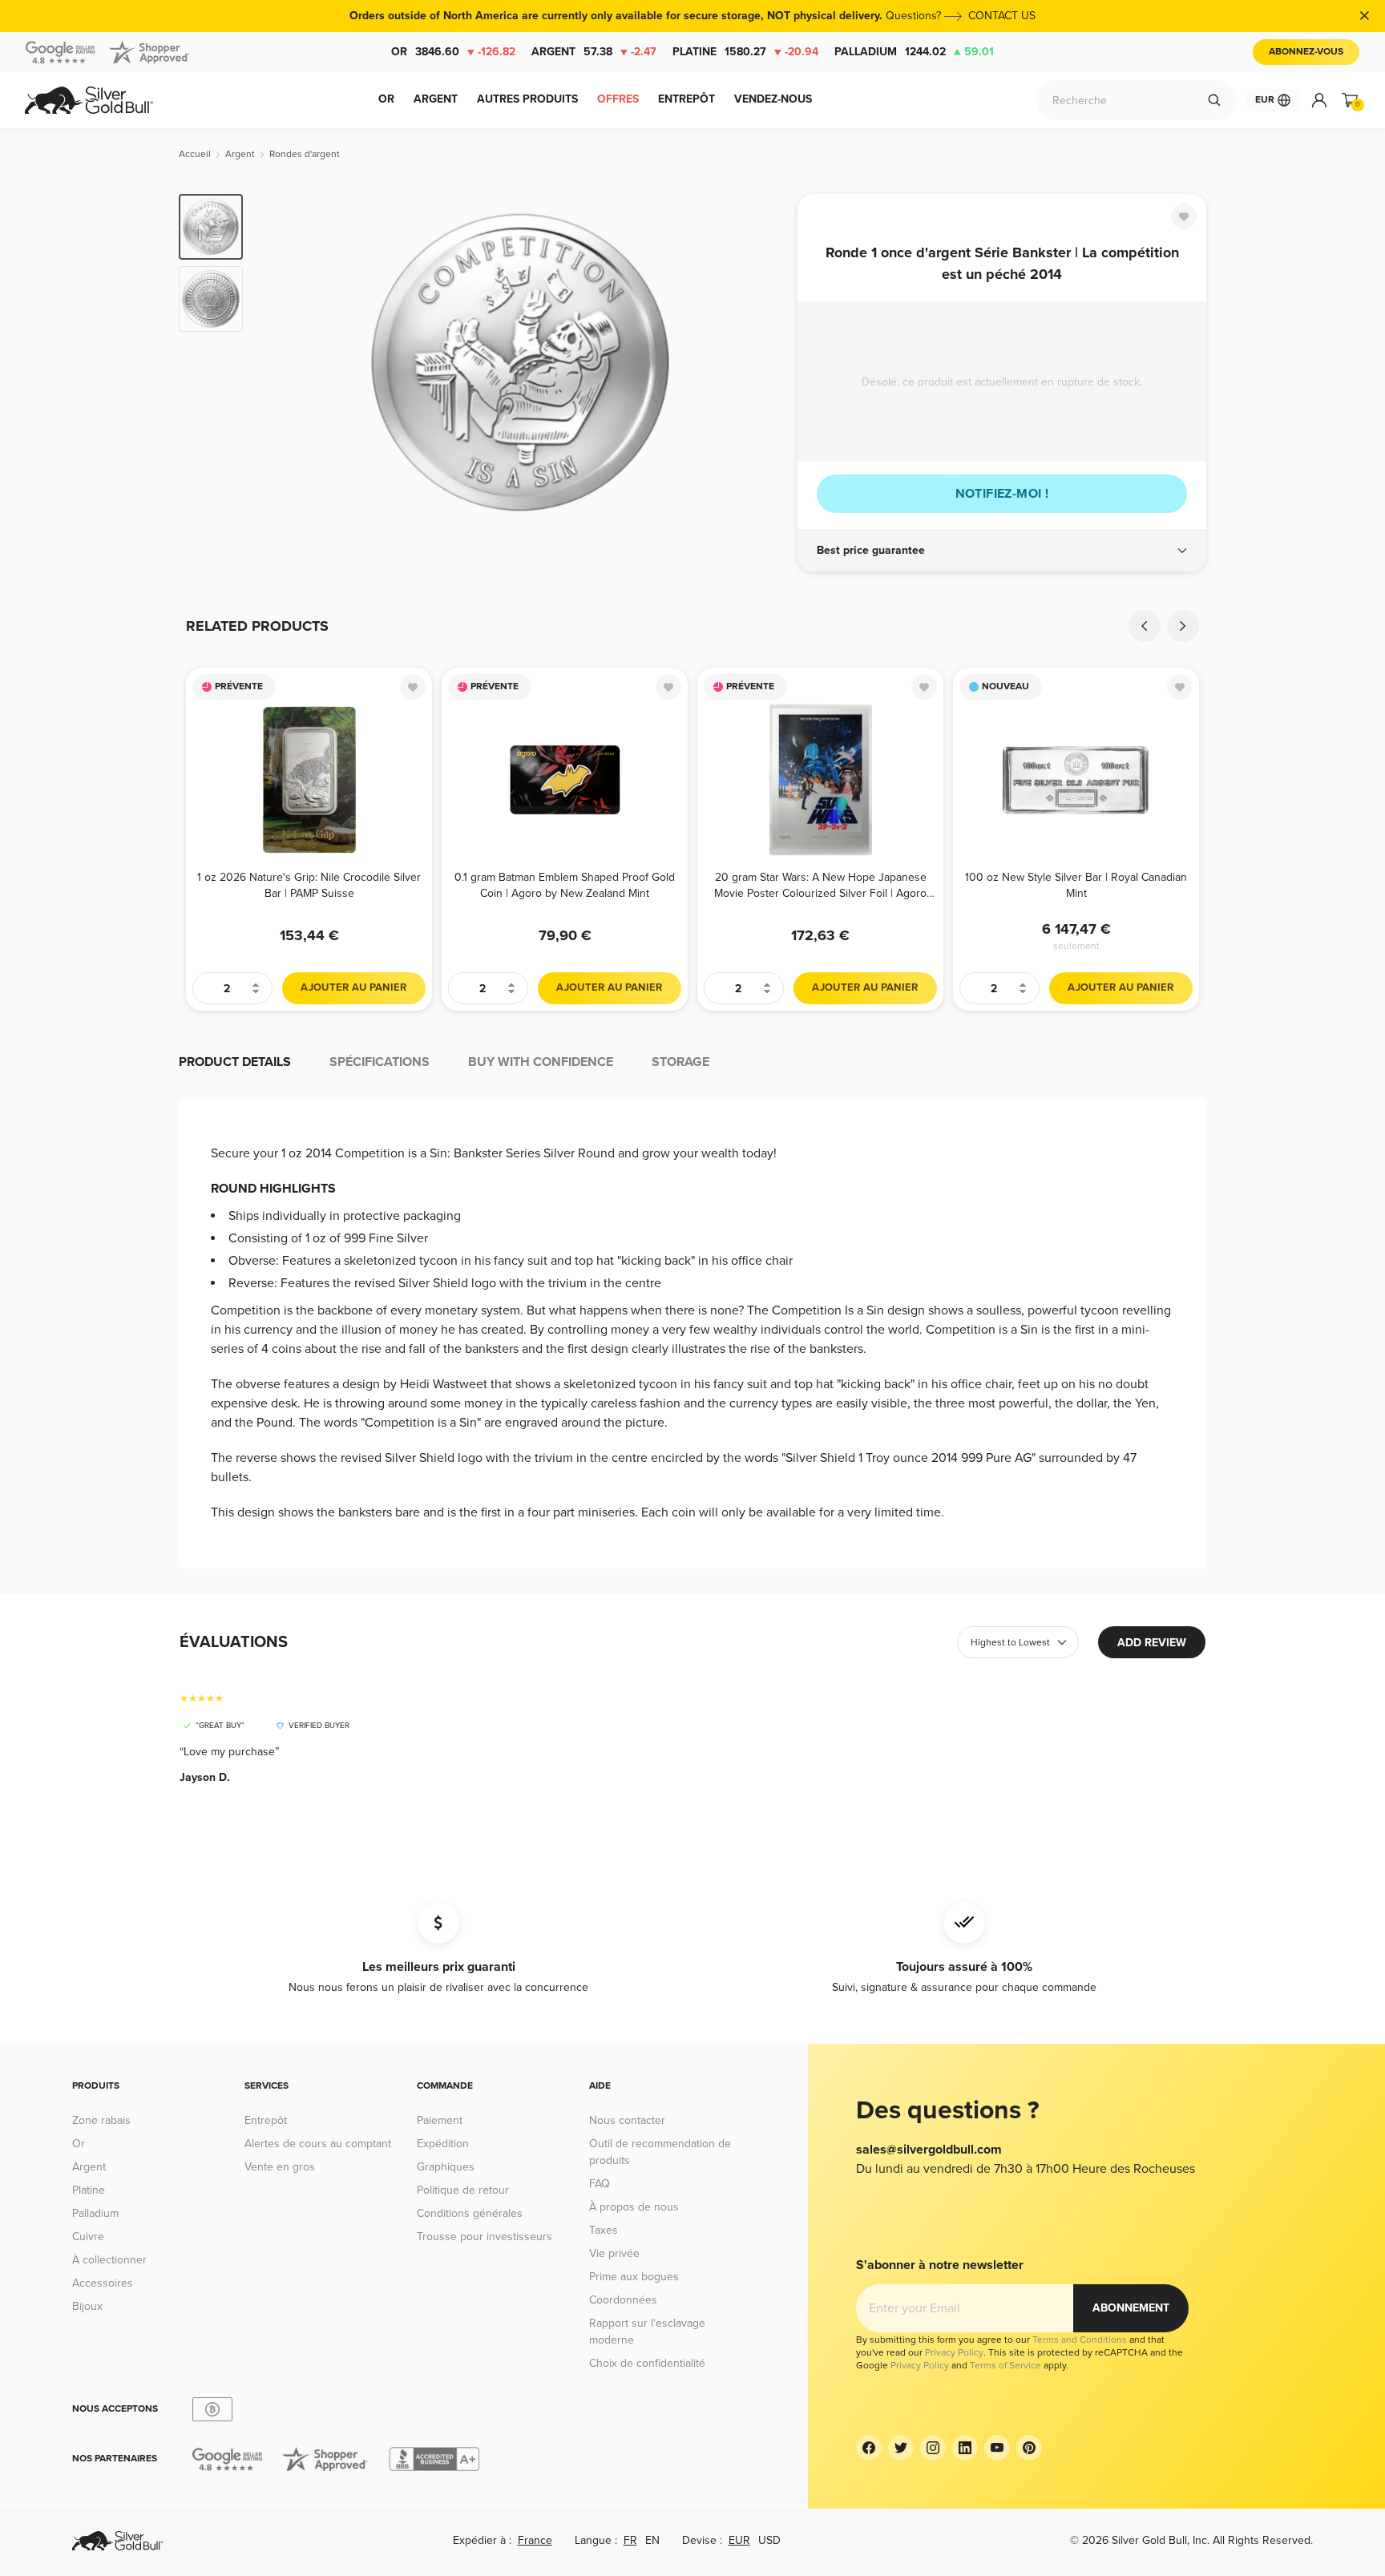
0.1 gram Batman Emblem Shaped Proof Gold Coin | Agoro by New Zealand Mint (565, 885)
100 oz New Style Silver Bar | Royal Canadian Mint (1076, 885)
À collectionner (109, 2260)
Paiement (440, 2120)
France (535, 2540)
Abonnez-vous (1306, 52)
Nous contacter (627, 2120)
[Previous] (1145, 626)
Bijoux (87, 2306)
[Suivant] (761, 362)
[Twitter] (901, 2448)
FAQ (600, 2184)
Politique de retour (463, 2190)
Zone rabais (101, 2120)
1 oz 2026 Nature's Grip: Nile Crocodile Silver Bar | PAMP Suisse (309, 885)
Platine (745, 52)
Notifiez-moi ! (1002, 494)
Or (453, 52)
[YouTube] (997, 2448)
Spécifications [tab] (380, 1062)
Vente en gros (280, 2167)
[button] (1002, 551)
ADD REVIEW (1152, 1643)
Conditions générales (470, 2213)
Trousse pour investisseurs (485, 2237)
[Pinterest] (1029, 2448)
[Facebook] (869, 2448)
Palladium (914, 52)
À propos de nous (634, 2207)
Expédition (443, 2144)
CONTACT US (1002, 16)
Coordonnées (623, 2300)
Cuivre (88, 2237)
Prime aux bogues (634, 2277)
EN (652, 2540)
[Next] (1183, 626)
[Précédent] (280, 362)
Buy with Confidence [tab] (541, 1062)
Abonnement (1131, 2308)
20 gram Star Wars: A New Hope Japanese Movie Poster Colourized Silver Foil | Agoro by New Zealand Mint (820, 885)
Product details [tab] (235, 1062)
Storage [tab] (680, 1062)
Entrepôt (266, 2120)
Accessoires (103, 2283)
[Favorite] (1184, 216)
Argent (594, 52)
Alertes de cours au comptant (318, 2144)
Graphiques (446, 2167)
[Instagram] (933, 2448)
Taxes (604, 2230)
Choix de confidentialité (647, 2363)
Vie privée (614, 2253)
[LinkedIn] (965, 2448)
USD (769, 2540)
